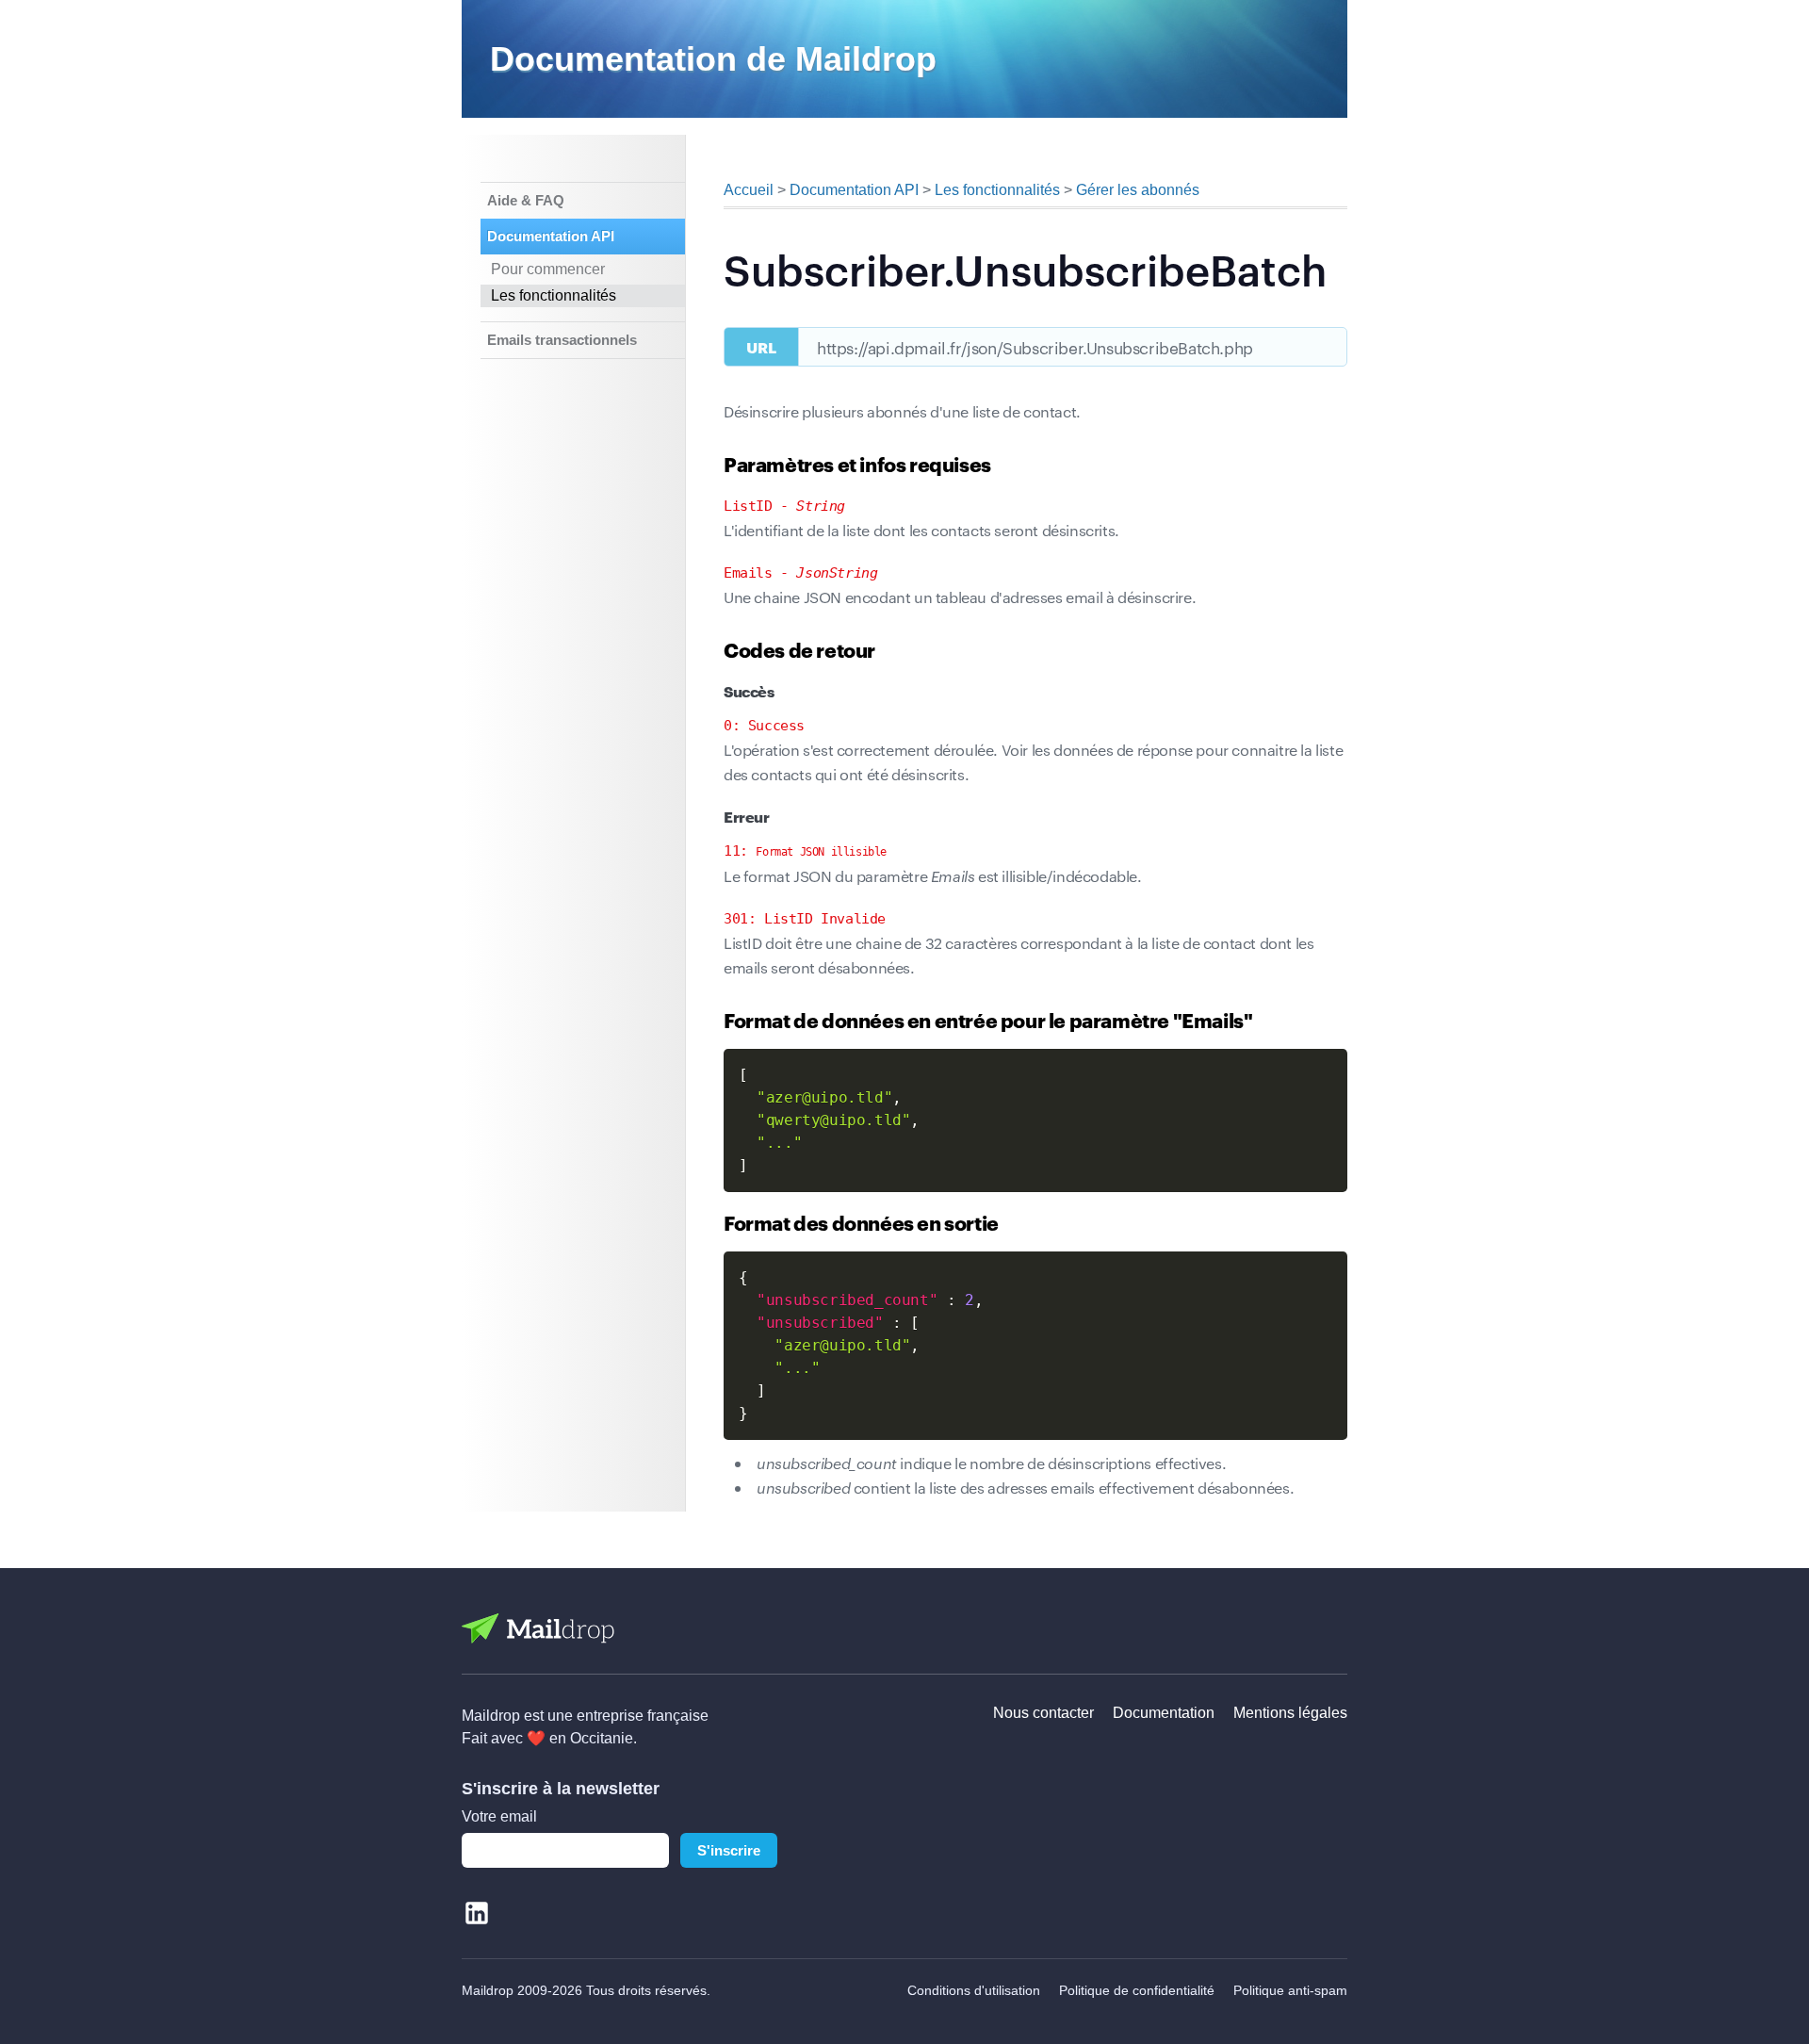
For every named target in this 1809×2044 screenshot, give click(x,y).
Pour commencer (548, 269)
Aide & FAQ (526, 200)
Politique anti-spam (1290, 1990)
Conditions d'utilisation (974, 1990)
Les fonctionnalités (554, 295)
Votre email (499, 1816)
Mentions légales (1290, 1713)
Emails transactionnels (562, 340)
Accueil (749, 190)
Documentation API (551, 236)
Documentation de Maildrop (713, 59)
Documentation (1164, 1713)
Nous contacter (1043, 1713)
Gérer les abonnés (1138, 190)
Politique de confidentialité (1137, 1990)
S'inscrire (729, 1850)
